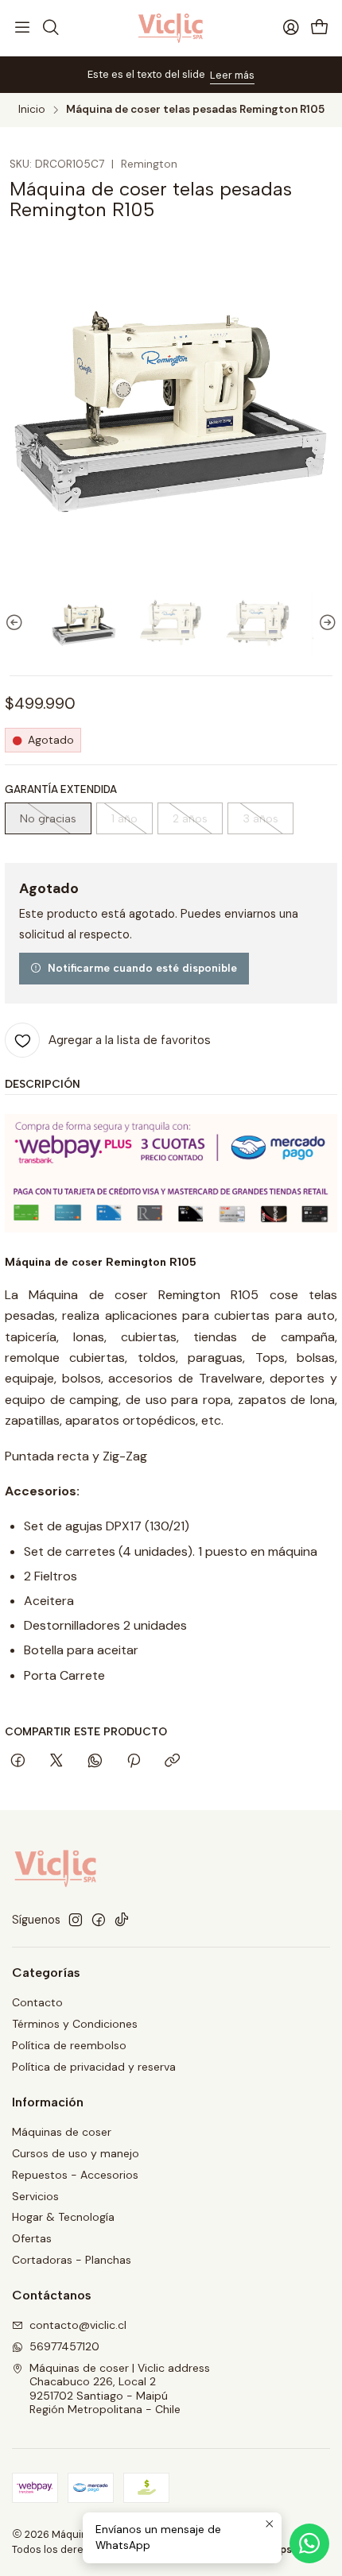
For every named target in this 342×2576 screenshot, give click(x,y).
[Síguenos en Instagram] (76, 1920)
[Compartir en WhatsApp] (95, 1762)
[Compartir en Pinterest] (134, 1762)
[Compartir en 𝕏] (56, 1762)
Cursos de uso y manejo (76, 2153)
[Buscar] (50, 28)
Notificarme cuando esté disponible (142, 968)
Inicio (32, 110)
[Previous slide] (17, 623)
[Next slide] (325, 623)
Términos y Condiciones (75, 2024)
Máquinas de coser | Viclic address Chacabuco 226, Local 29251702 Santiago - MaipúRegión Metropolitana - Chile (120, 2389)
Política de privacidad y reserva (94, 2067)
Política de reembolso (69, 2045)
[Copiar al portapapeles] (172, 1762)
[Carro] (320, 28)
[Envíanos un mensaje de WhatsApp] (309, 2543)
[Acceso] (291, 28)
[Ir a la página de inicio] (171, 28)
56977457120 (64, 2346)
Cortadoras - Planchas (72, 2260)
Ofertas (32, 2238)
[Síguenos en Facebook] (99, 1920)
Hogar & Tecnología (63, 2217)
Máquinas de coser (62, 2132)
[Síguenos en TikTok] (122, 1920)
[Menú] (22, 28)
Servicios (35, 2196)
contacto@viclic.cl (78, 2325)
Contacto (37, 2002)
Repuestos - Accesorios (75, 2175)
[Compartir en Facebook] (18, 1762)
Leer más (232, 75)
